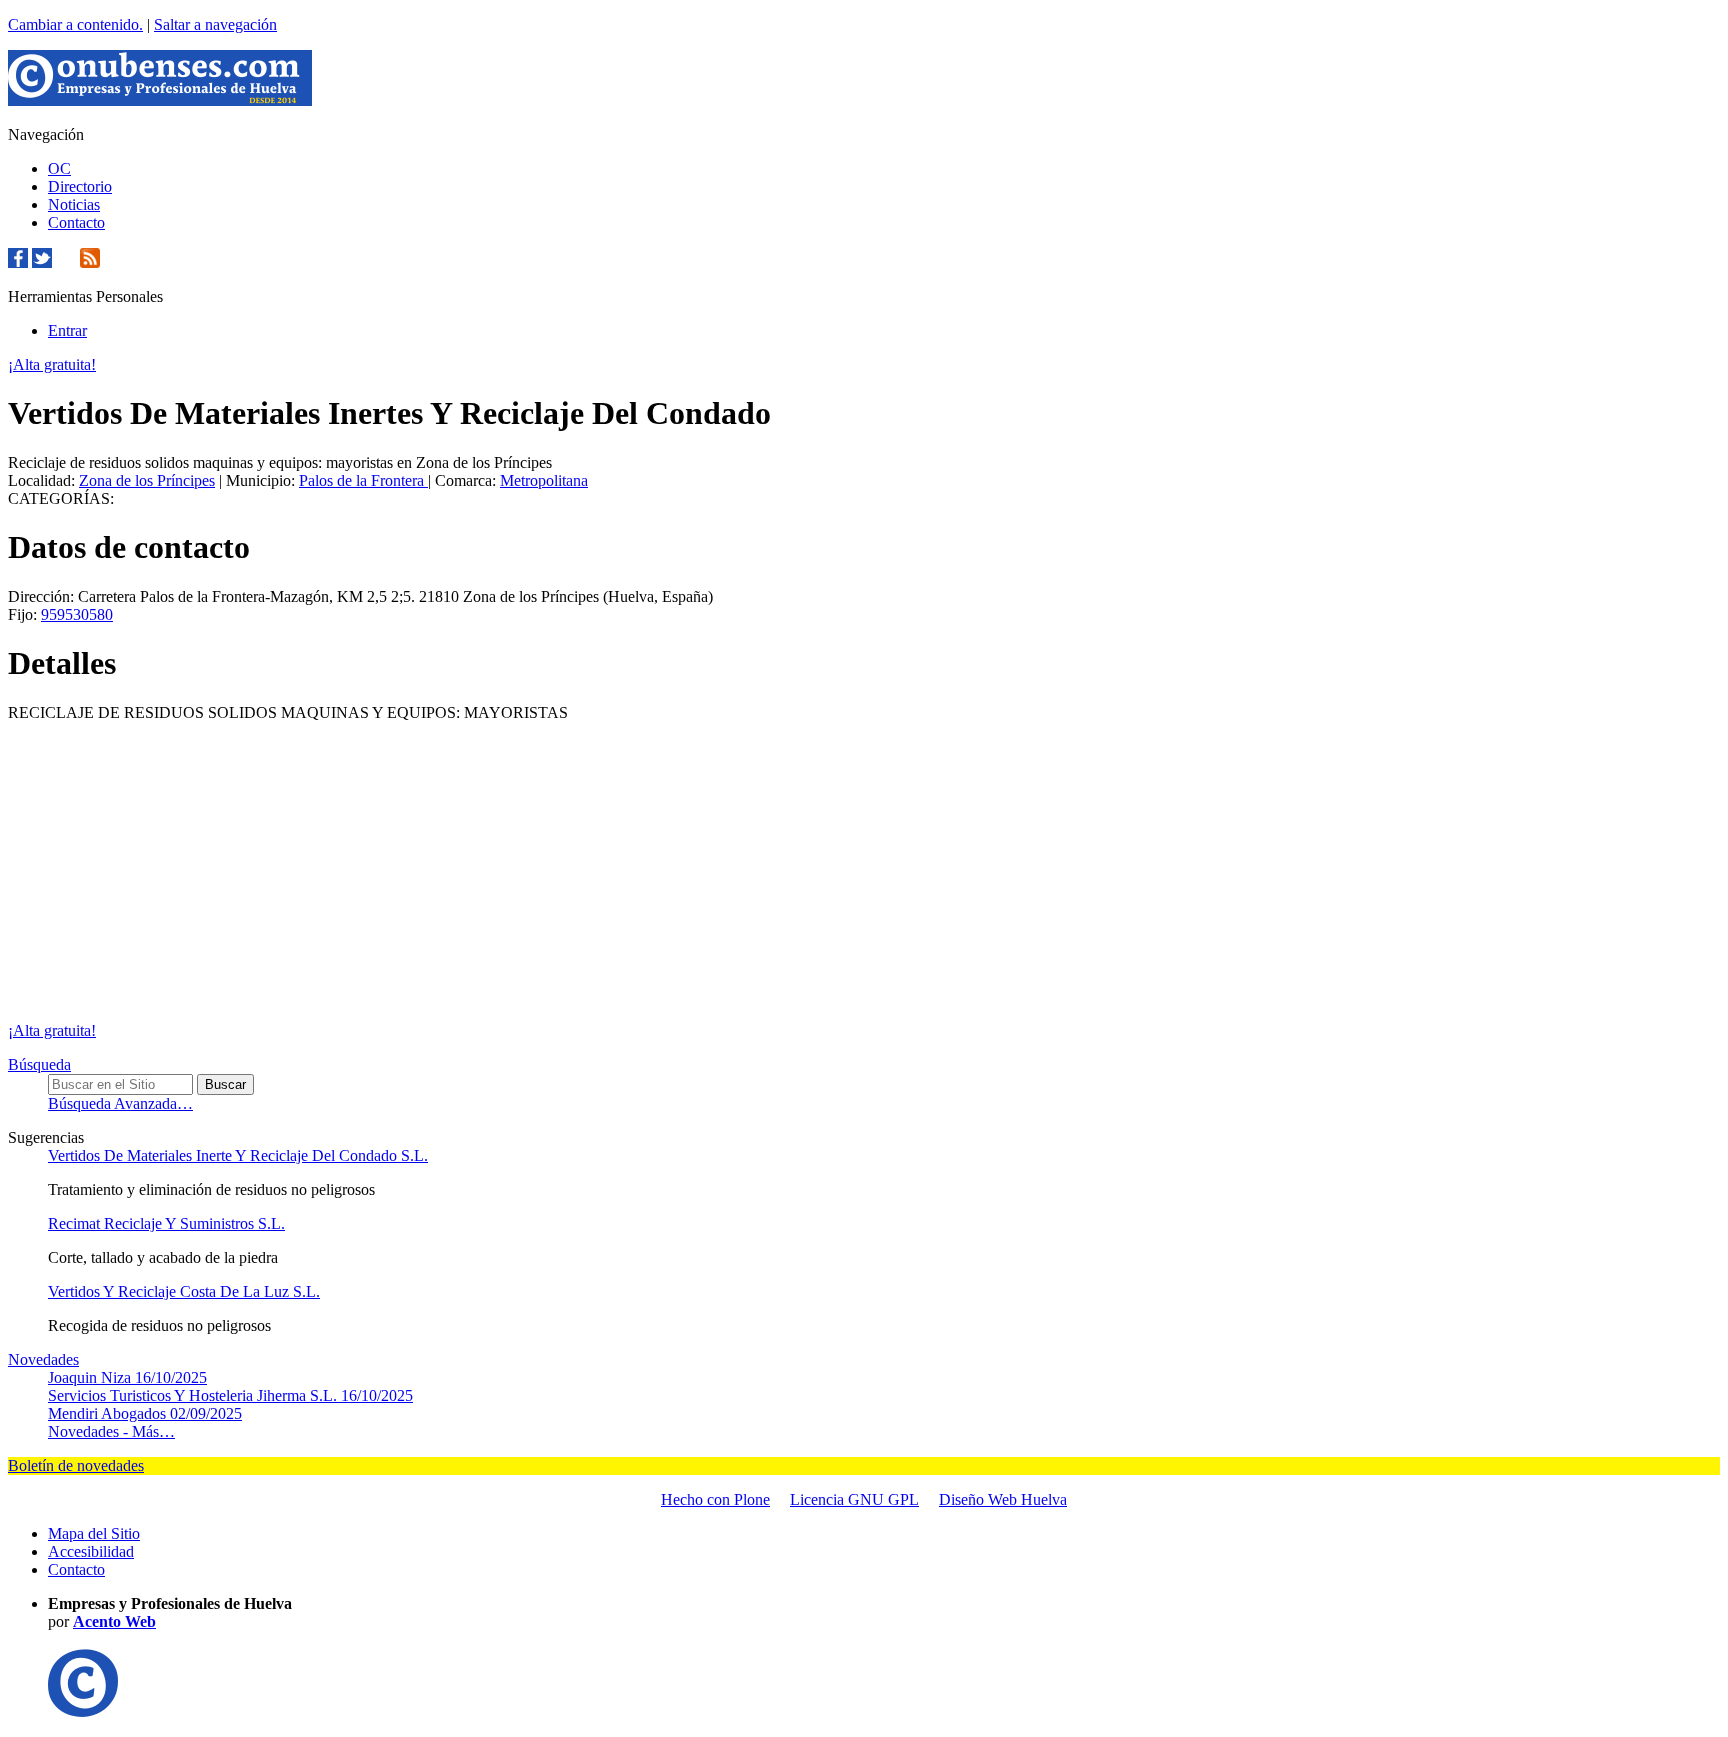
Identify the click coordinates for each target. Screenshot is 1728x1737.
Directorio (80, 186)
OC (59, 168)
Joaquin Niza (127, 1377)
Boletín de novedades (76, 1465)
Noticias (74, 204)
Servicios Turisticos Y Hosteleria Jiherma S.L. (230, 1395)
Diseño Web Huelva (1003, 1499)
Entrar (67, 330)
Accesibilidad (91, 1551)
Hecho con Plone (715, 1499)
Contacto (76, 222)
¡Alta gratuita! (52, 364)
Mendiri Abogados (145, 1413)
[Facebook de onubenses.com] (18, 262)
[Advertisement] (864, 872)
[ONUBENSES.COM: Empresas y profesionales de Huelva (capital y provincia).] (83, 1711)
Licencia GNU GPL (854, 1499)
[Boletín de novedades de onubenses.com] (66, 262)
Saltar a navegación (215, 24)
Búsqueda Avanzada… (120, 1103)
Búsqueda (39, 1064)
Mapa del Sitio (94, 1533)
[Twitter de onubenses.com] (42, 262)
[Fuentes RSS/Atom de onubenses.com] (90, 262)
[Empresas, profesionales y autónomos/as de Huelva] (160, 100)
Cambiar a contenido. (75, 24)
